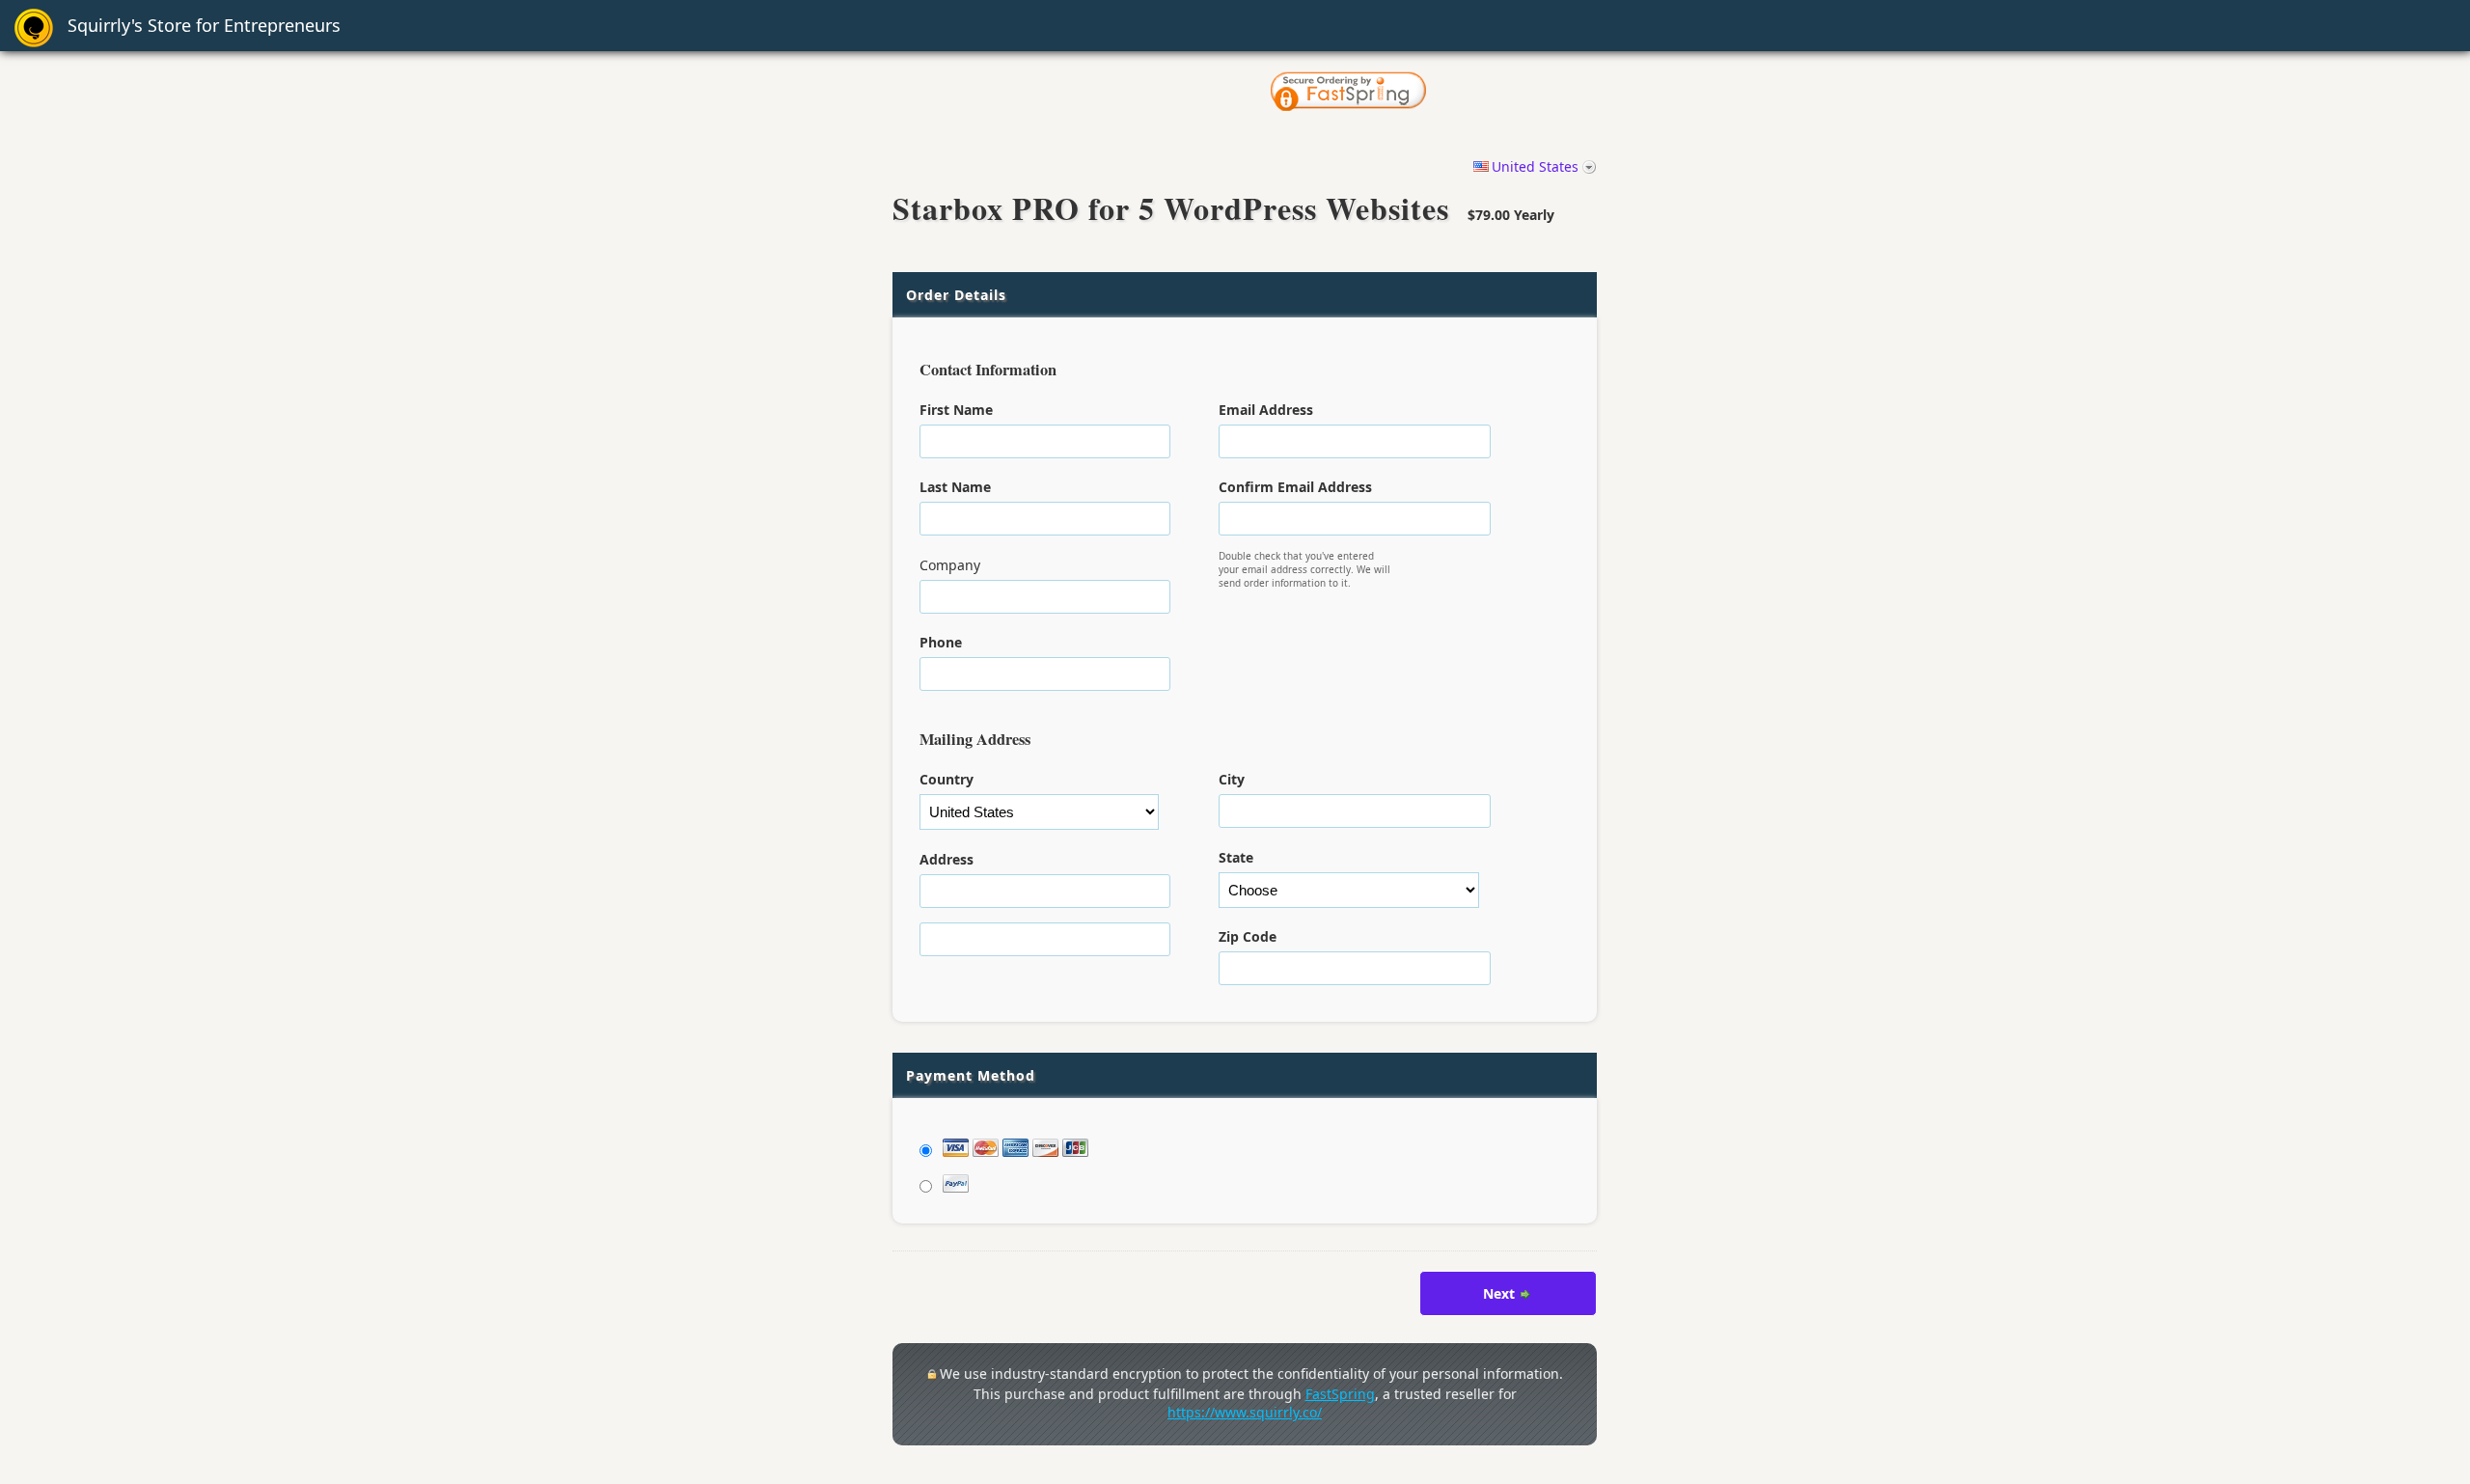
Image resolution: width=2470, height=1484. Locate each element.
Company (950, 565)
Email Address (1266, 410)
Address (947, 859)
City (1232, 779)
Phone (941, 642)
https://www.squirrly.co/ (1245, 1412)
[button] (1521, 93)
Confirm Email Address (1295, 487)
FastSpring (1340, 1394)
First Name (956, 410)
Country (947, 779)
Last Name (955, 487)
